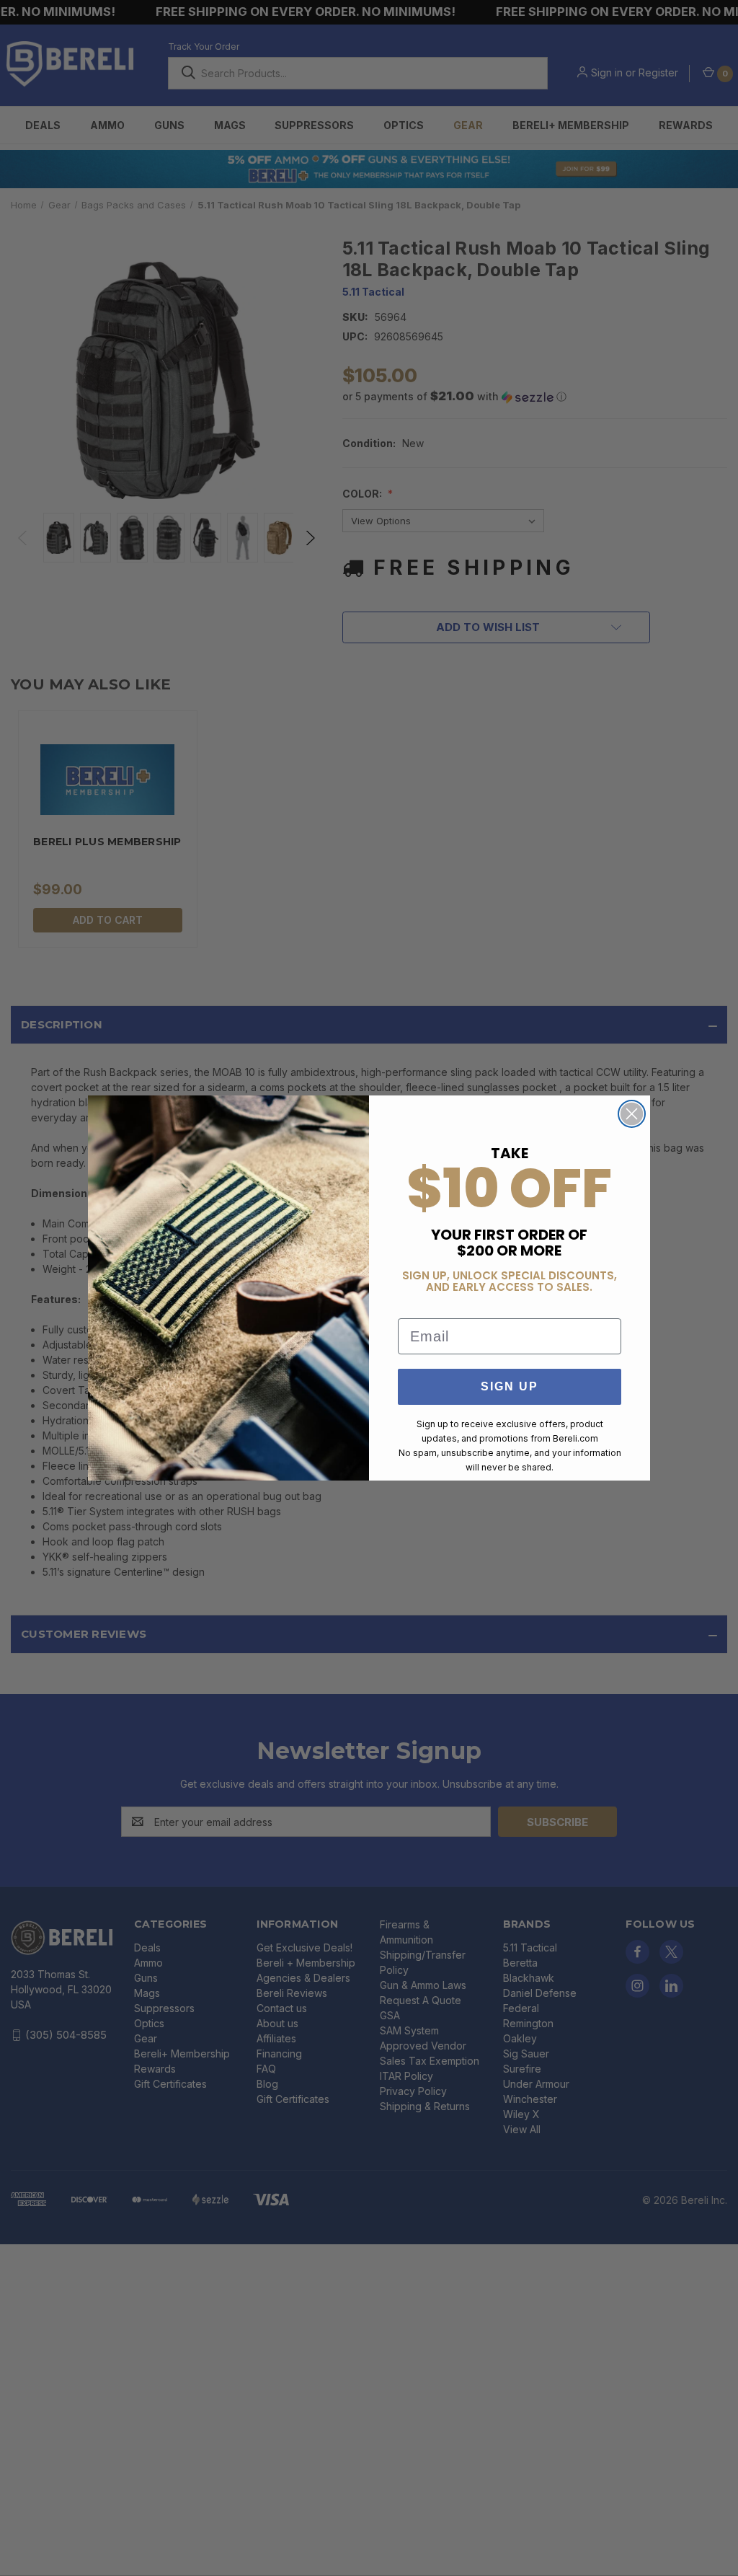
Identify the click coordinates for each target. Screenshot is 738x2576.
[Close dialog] (632, 1114)
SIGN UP (510, 1386)
